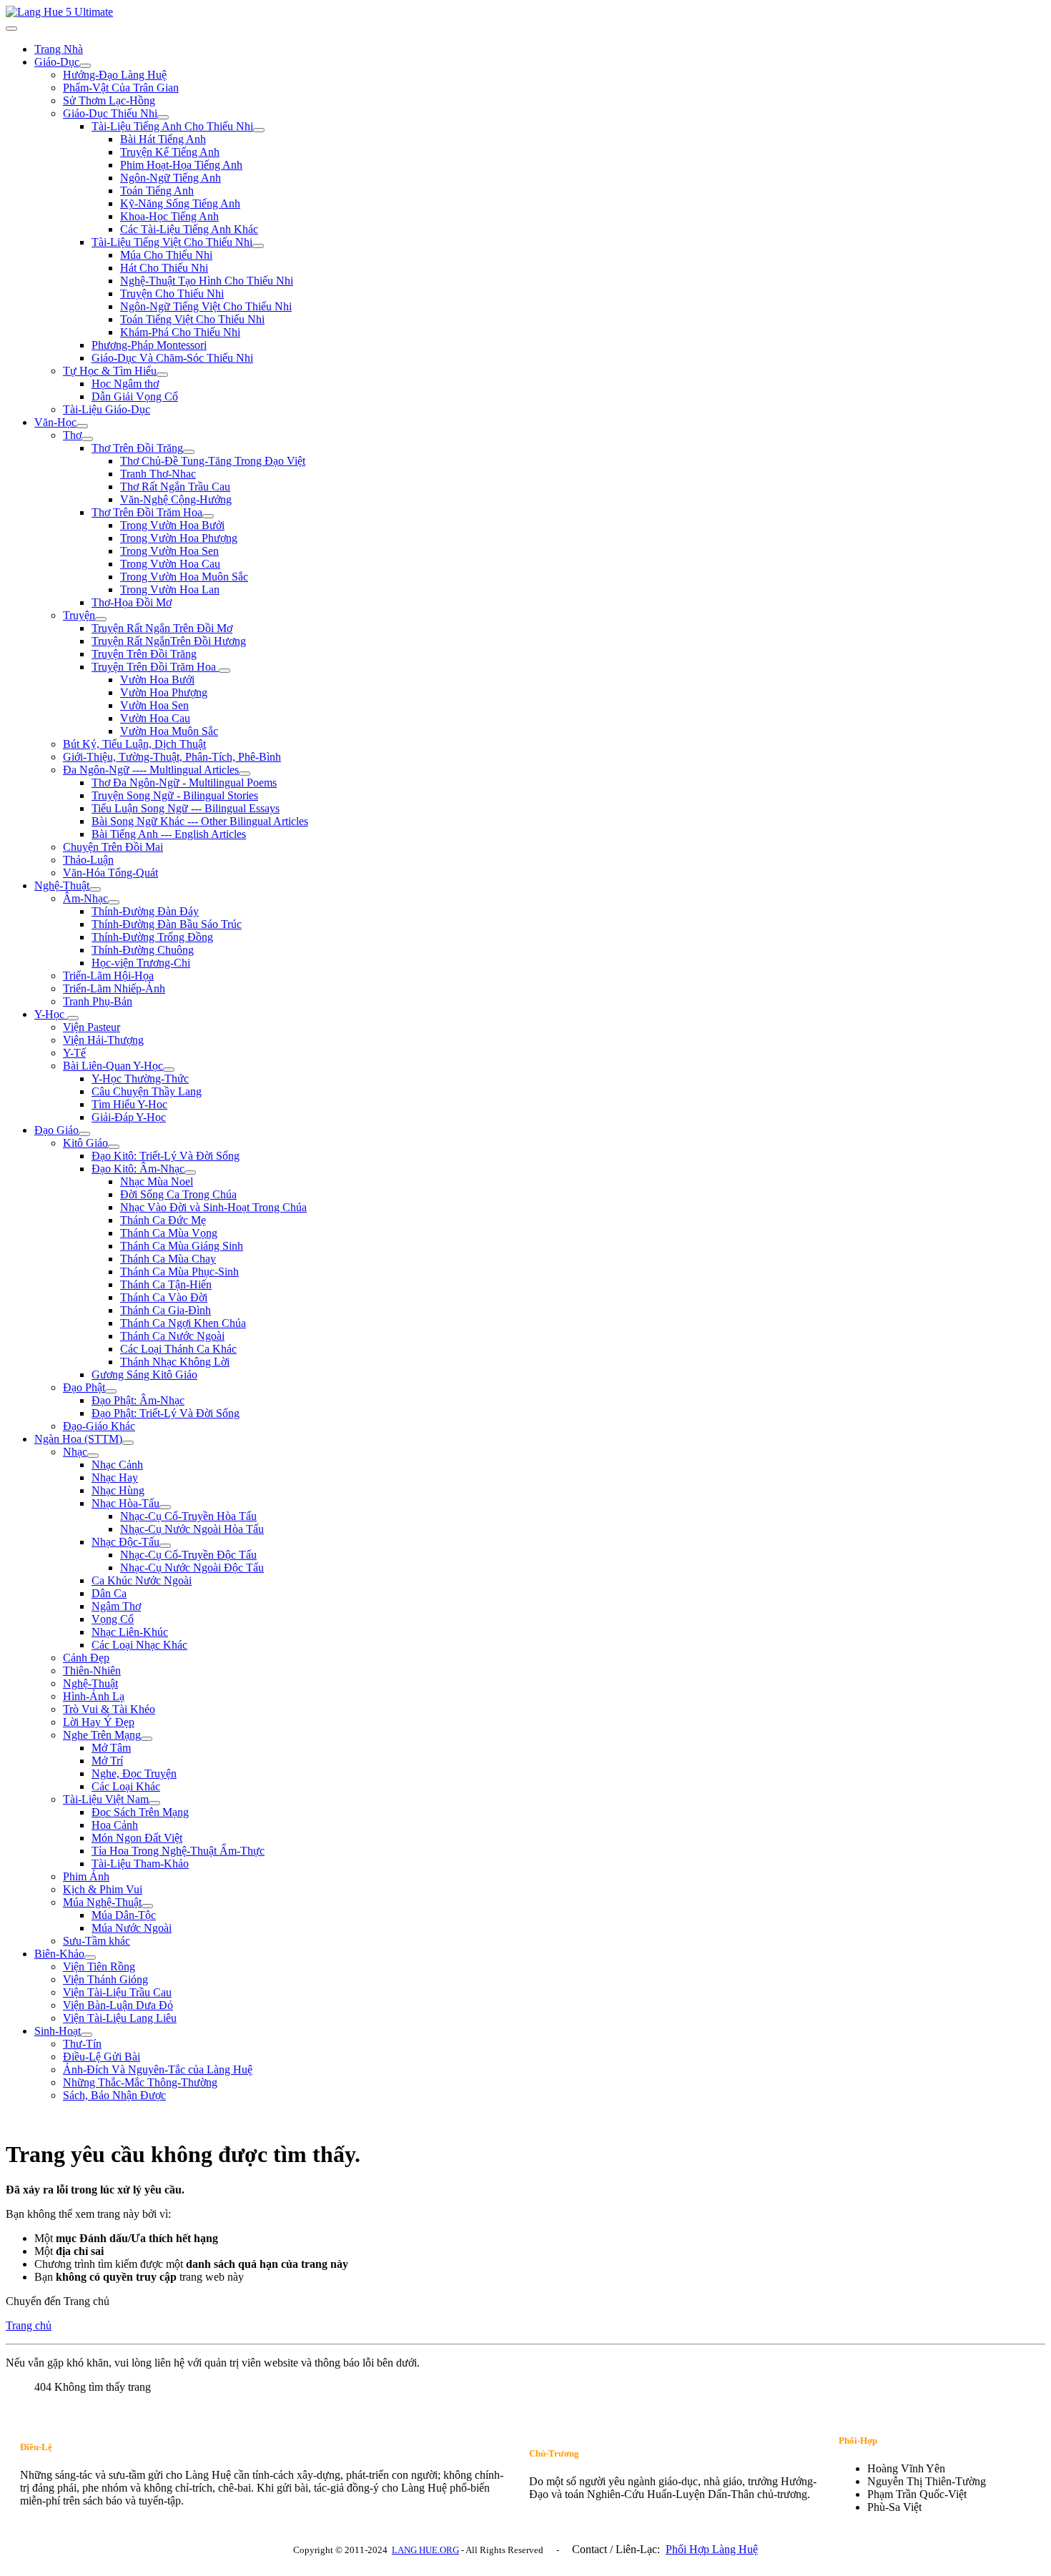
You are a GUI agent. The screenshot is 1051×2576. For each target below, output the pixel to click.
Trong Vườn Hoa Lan (170, 589)
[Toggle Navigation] (11, 29)
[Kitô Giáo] (114, 1147)
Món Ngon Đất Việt (137, 1838)
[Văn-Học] (82, 426)
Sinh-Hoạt (58, 2031)
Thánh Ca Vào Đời (164, 1297)
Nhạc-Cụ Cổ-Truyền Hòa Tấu (188, 1516)
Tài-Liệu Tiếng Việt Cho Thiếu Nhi (172, 242)
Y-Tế (74, 1053)
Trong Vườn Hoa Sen (169, 551)
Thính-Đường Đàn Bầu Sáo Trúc (167, 924)
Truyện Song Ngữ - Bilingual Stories (175, 795)
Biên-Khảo (59, 1954)
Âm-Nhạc (85, 898)
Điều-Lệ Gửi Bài (102, 2057)
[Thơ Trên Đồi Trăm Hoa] (208, 516)
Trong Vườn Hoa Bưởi (172, 525)
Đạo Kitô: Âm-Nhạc (138, 1169)
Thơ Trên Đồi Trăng (137, 448)
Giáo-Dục (57, 62)
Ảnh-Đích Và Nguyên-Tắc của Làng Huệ (158, 2069)
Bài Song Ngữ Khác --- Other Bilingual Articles (200, 821)
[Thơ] (87, 439)
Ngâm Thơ (116, 1606)
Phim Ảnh (86, 1876)
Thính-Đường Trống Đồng (152, 937)
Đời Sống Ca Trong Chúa (178, 1194)
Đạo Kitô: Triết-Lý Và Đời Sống (166, 1156)
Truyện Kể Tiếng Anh (170, 152)
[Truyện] (101, 619)
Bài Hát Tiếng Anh (163, 139)
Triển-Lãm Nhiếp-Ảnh (114, 988)
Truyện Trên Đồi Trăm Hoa (155, 667)
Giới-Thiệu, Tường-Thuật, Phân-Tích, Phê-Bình (172, 757)
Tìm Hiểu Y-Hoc (129, 1104)
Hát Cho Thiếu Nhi (164, 268)
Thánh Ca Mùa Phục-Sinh (179, 1272)
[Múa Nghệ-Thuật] (147, 1906)
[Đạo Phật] (111, 1391)
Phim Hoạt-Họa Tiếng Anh (181, 165)
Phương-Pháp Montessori (149, 345)
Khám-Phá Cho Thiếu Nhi (180, 332)
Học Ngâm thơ (125, 384)
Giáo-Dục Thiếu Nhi (110, 113)
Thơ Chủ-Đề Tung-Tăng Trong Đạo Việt (213, 461)
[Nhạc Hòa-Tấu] (165, 1507)
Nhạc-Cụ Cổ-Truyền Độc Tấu (188, 1555)
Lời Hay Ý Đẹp (99, 1722)
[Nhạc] (93, 1456)
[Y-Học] (73, 1018)
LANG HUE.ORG (425, 2550)
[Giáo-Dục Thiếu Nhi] (163, 117)
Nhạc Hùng (118, 1490)
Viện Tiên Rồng (99, 1966)
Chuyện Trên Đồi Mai (113, 847)
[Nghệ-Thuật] (95, 889)
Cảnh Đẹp (86, 1658)
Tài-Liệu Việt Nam (106, 1799)
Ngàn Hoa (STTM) (78, 1439)
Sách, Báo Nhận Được (114, 2095)
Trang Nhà (59, 49)
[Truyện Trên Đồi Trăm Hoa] (224, 671)
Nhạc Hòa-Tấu (125, 1503)
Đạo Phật (84, 1387)
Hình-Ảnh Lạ (94, 1696)
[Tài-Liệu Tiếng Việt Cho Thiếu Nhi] (258, 246)
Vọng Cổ (113, 1619)
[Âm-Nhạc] (114, 902)
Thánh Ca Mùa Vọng (169, 1233)
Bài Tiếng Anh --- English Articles (169, 834)
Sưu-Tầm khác (97, 1941)
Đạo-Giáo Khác (99, 1426)
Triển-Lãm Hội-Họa (108, 976)
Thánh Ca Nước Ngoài (172, 1336)
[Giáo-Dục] (85, 66)
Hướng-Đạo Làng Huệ (115, 75)
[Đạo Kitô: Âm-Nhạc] (190, 1173)
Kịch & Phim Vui (103, 1889)
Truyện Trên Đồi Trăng (144, 654)
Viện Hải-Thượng (103, 1040)
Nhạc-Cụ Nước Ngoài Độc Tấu (192, 1568)
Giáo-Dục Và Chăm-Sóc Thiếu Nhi (172, 358)
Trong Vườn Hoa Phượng (179, 538)
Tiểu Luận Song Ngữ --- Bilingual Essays (186, 808)
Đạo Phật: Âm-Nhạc (138, 1400)
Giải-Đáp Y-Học (129, 1117)
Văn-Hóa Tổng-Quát (110, 873)
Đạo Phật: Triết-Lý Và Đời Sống (166, 1413)
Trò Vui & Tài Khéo (109, 1709)
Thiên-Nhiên (92, 1671)
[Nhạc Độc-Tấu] (165, 1546)
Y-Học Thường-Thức (140, 1079)
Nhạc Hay (115, 1477)
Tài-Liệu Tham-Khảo (140, 1864)
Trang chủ (29, 2325)
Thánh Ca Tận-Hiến (166, 1284)
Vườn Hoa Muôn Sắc (169, 731)
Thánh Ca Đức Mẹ (163, 1220)
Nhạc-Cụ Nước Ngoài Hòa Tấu (192, 1529)
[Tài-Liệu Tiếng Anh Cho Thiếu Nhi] (259, 130)
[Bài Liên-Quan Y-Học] (169, 1070)
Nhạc (75, 1452)
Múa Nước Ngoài (132, 1928)
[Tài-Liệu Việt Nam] (154, 1803)
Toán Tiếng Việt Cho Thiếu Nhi (192, 319)
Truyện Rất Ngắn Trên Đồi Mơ (162, 628)
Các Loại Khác (126, 1786)
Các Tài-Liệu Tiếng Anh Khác (189, 229)
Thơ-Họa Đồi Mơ (132, 602)
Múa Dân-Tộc (124, 1915)
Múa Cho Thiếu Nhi (166, 255)
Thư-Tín (82, 2044)
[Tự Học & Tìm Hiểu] (162, 375)
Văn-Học (55, 422)
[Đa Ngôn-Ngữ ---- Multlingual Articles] (245, 774)
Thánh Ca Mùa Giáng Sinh (182, 1246)
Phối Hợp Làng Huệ (712, 2549)
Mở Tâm (111, 1748)
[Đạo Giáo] (84, 1134)
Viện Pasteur (92, 1027)
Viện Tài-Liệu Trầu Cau (117, 1992)
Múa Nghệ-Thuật (102, 1902)
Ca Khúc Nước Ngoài (142, 1580)
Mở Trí (107, 1761)
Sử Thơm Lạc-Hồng (109, 100)
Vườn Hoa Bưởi (157, 680)
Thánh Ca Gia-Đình (166, 1310)
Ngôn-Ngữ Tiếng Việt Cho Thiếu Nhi (206, 306)
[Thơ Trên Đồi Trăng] (189, 452)
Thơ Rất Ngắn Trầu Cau (175, 487)
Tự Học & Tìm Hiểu (110, 371)
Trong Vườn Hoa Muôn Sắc (184, 577)
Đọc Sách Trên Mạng (140, 1812)
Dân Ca (109, 1593)
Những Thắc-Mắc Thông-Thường (140, 2082)
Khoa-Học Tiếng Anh (169, 216)
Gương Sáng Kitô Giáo (144, 1375)
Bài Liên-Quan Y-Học (113, 1066)
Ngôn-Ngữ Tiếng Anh (171, 178)
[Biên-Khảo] (90, 1958)
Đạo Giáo (56, 1130)
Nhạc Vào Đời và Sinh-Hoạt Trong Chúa (213, 1207)
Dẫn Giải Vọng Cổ (135, 396)
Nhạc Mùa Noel (157, 1181)
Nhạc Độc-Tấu (125, 1542)
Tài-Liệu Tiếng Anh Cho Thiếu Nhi (172, 126)
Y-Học (51, 1014)
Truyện (79, 615)
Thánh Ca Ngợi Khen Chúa (183, 1323)
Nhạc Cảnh (117, 1465)
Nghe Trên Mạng (102, 1735)
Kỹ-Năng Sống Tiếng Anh (180, 203)
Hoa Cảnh (115, 1825)
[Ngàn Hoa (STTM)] (128, 1443)
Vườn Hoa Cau (155, 718)
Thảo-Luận (88, 860)
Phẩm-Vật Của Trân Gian (121, 88)
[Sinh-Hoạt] (87, 2035)
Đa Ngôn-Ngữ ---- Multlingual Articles (151, 770)
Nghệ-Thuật (62, 885)
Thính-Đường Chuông (143, 950)
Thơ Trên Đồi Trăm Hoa (147, 512)
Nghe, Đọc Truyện (134, 1773)
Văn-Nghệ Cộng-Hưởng (176, 499)
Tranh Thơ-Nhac (158, 474)
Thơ (72, 435)
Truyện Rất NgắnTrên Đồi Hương (169, 641)
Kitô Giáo (85, 1143)
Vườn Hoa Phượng (164, 692)
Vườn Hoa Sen (154, 705)
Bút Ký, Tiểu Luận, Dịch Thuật (134, 744)
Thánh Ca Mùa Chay (168, 1259)
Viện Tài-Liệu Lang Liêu (120, 2018)
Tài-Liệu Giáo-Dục (107, 409)
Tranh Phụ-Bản (98, 1001)
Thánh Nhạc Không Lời (175, 1362)
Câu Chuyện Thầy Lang (147, 1091)
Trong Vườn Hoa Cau (170, 564)
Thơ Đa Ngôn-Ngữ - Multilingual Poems (184, 783)
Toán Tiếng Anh (157, 191)
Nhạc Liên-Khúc (130, 1632)
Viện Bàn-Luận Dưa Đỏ (118, 2005)
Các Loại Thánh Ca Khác (178, 1349)
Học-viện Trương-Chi (141, 963)
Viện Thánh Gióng (105, 1979)
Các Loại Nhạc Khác (139, 1645)
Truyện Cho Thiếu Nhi (172, 293)
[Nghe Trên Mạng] (147, 1739)
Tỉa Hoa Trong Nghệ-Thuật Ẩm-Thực (178, 1851)
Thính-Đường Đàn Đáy (145, 911)
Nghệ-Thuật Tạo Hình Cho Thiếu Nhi (207, 281)
